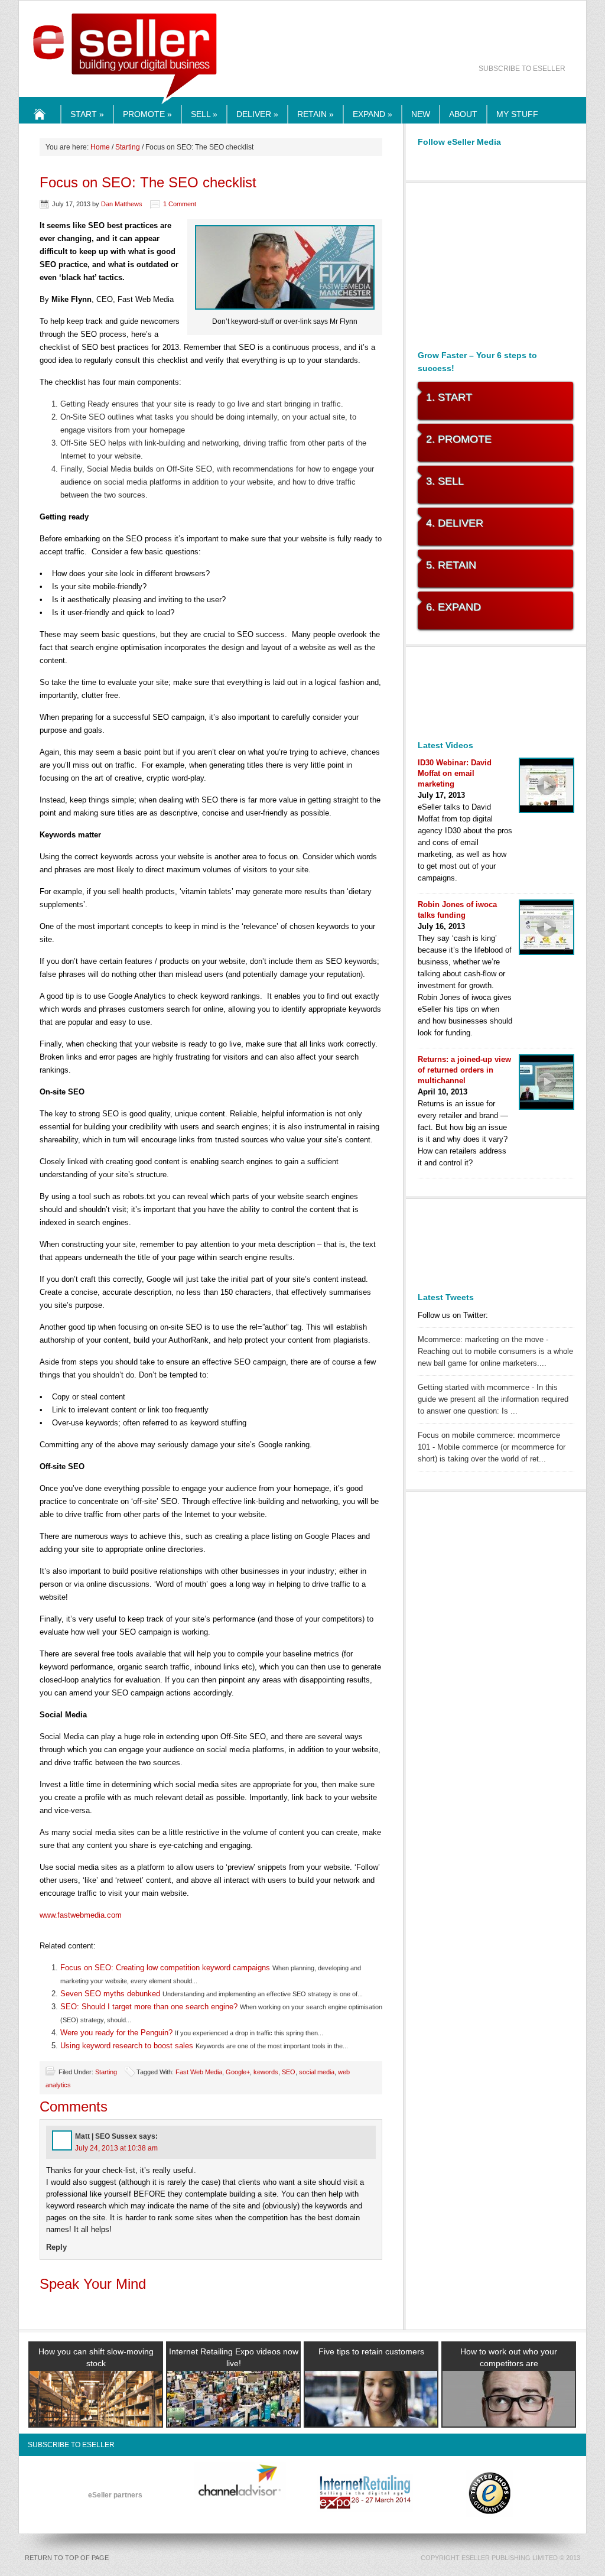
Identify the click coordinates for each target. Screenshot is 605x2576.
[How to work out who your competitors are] (509, 2413)
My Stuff (517, 114)
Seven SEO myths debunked (110, 1994)
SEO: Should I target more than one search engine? (149, 2007)
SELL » (204, 114)
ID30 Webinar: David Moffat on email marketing (455, 773)
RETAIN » (315, 114)
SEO (289, 2072)
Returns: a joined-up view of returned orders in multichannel (464, 1070)
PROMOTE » (147, 114)
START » (87, 114)
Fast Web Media (199, 2072)
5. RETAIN (451, 565)
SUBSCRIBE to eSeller (522, 69)
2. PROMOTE (459, 439)
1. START (449, 397)
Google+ (238, 2072)
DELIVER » (257, 114)
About (463, 114)
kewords (266, 2072)
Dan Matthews (122, 204)
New (421, 114)
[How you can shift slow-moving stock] (96, 2413)
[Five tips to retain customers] (371, 2413)
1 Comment (180, 204)
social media (317, 2072)
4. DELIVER (455, 523)
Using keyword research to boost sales (127, 2046)
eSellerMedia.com (125, 105)
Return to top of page (67, 2558)
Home (40, 123)
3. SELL (445, 481)
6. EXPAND (453, 607)
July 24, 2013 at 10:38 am (116, 2148)
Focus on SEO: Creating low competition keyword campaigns (165, 1968)
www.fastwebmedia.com (81, 1915)
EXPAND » (373, 114)
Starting (128, 147)
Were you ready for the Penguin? (116, 2033)
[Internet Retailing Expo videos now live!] (233, 2413)
